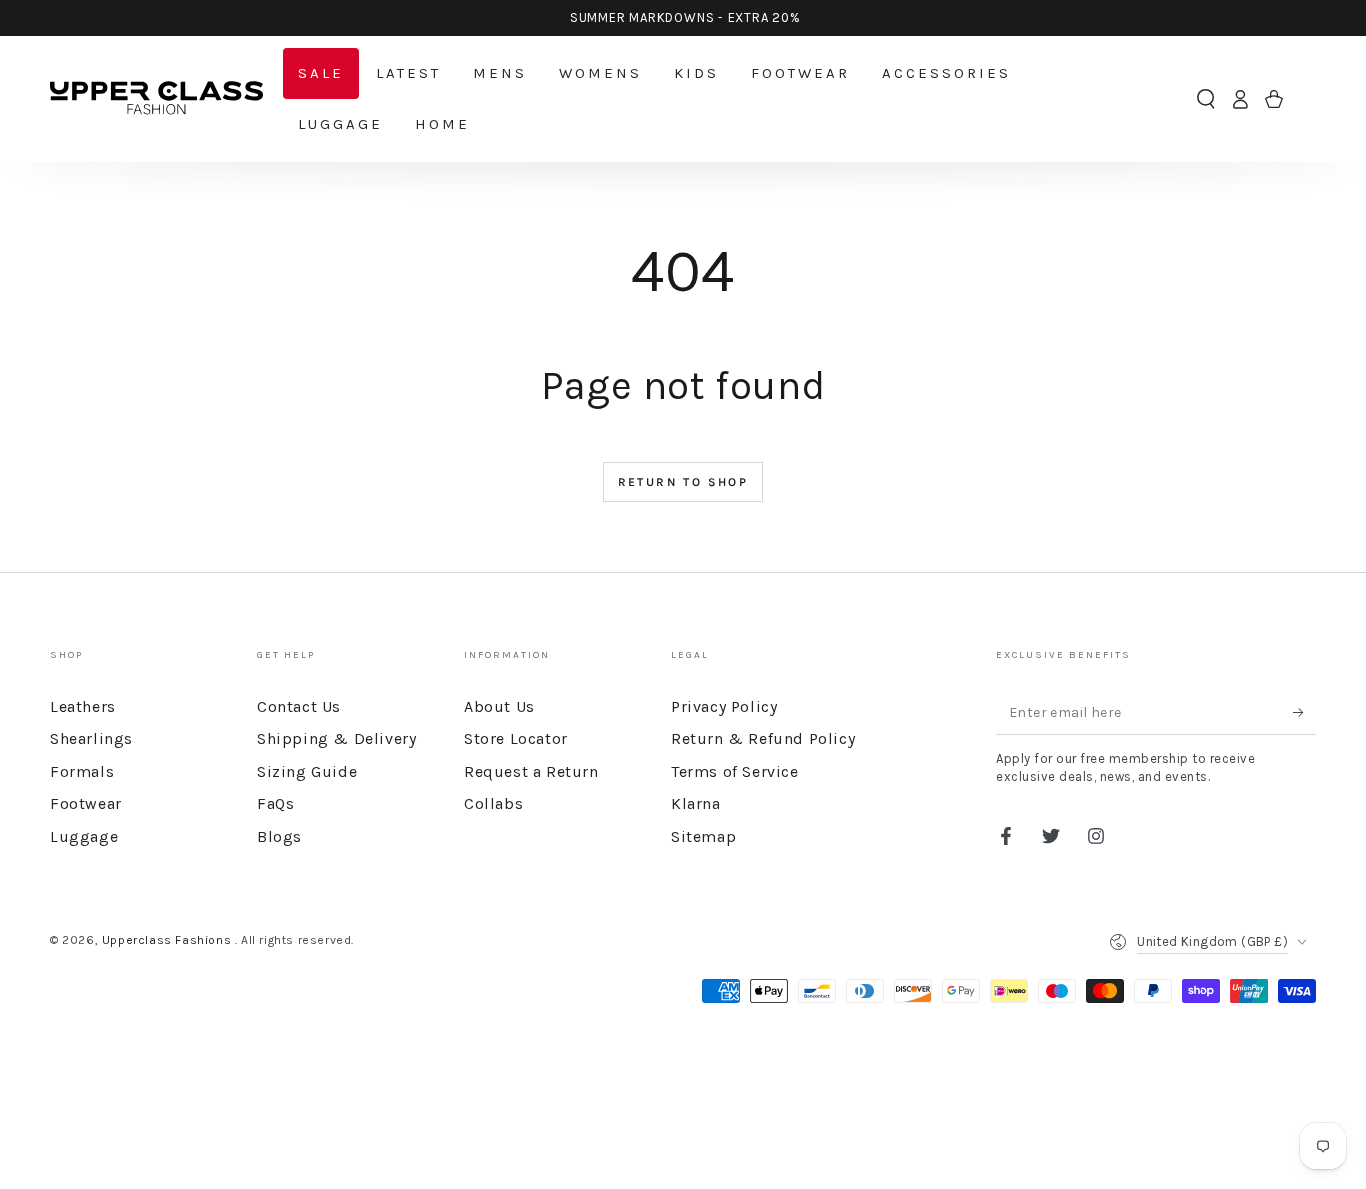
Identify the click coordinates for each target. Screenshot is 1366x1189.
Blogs (279, 836)
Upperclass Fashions (168, 940)
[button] (1206, 99)
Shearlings (91, 738)
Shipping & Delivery (336, 738)
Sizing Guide (307, 771)
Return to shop (683, 482)
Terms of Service (735, 771)
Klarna (696, 803)
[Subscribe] (1304, 712)
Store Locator (516, 738)
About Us (499, 706)
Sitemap (703, 836)
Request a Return (531, 771)
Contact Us (299, 706)
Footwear (86, 803)
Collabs (493, 803)
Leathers (83, 706)
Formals (82, 771)
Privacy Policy (724, 706)
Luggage (84, 836)
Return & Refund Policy (763, 738)
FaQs (275, 803)
